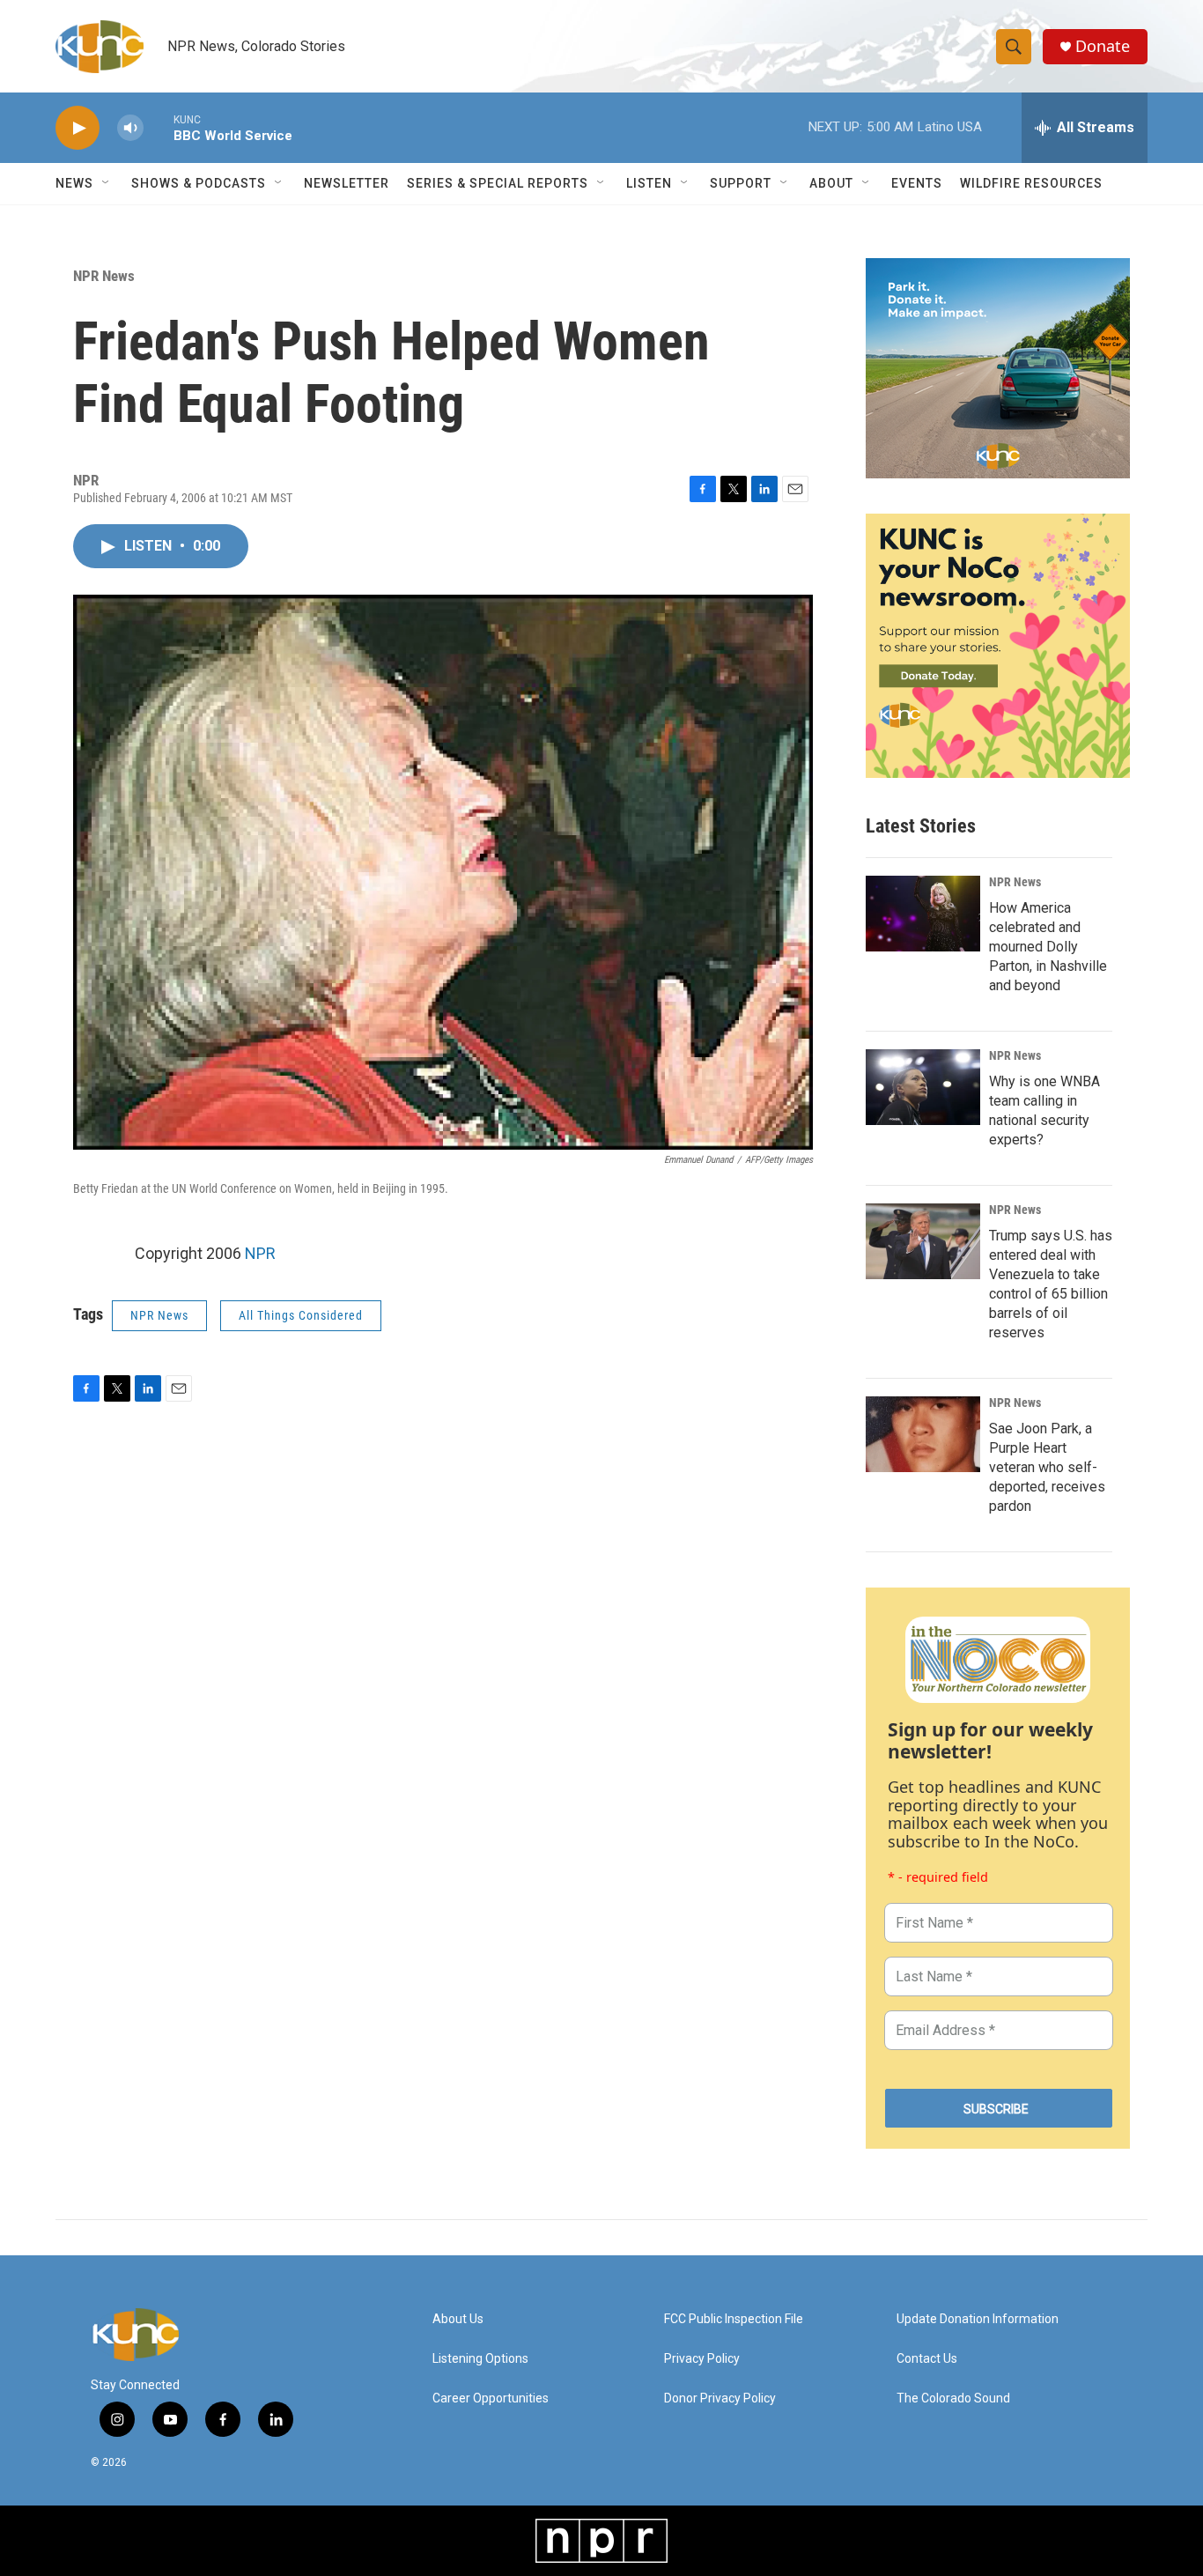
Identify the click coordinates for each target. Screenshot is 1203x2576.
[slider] (159, 127)
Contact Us (927, 2359)
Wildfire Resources (1031, 183)
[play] (77, 128)
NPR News (104, 276)
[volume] (130, 128)
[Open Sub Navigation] (107, 183)
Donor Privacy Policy (720, 2398)
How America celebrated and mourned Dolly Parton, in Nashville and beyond (1048, 947)
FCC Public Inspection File (734, 2319)
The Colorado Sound (953, 2398)
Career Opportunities (491, 2398)
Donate (1103, 46)
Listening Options (480, 2359)
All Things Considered (301, 1315)
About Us (458, 2319)
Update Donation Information (978, 2319)
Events (917, 183)
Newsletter (347, 183)
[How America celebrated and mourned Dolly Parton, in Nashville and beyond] (923, 914)
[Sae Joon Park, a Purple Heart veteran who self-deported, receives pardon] (923, 1434)
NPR (260, 1253)
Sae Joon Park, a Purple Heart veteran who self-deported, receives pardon (1047, 1467)
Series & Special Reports (498, 183)
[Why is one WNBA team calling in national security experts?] (923, 1087)
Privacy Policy (702, 2359)
